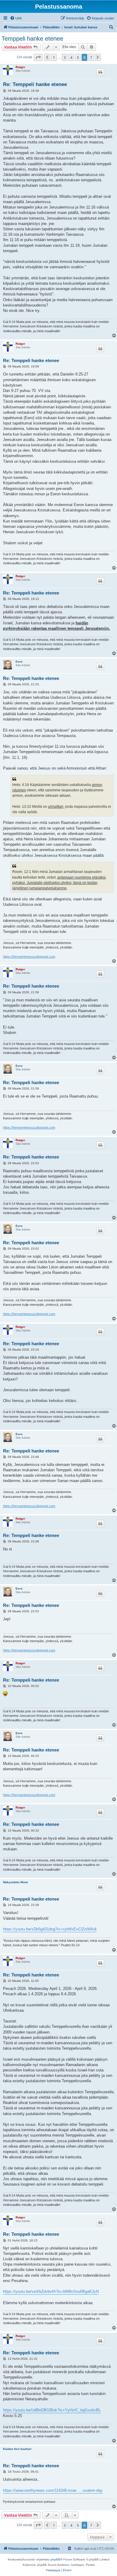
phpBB (55, 2559)
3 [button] (65, 57)
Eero (19, 662)
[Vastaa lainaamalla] (100, 72)
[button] (38, 57)
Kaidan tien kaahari (17, 2449)
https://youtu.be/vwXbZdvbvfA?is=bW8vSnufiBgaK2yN (51, 2291)
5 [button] (78, 57)
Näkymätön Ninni (15, 1882)
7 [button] (91, 57)
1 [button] (54, 57)
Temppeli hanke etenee (32, 39)
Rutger (20, 67)
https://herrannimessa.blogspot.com (29, 957)
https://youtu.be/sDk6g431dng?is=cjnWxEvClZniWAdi (50, 1929)
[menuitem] (16, 18)
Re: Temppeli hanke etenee (35, 84)
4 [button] (71, 57)
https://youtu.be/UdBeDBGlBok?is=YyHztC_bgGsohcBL (52, 2410)
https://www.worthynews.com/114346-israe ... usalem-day (53, 2490)
